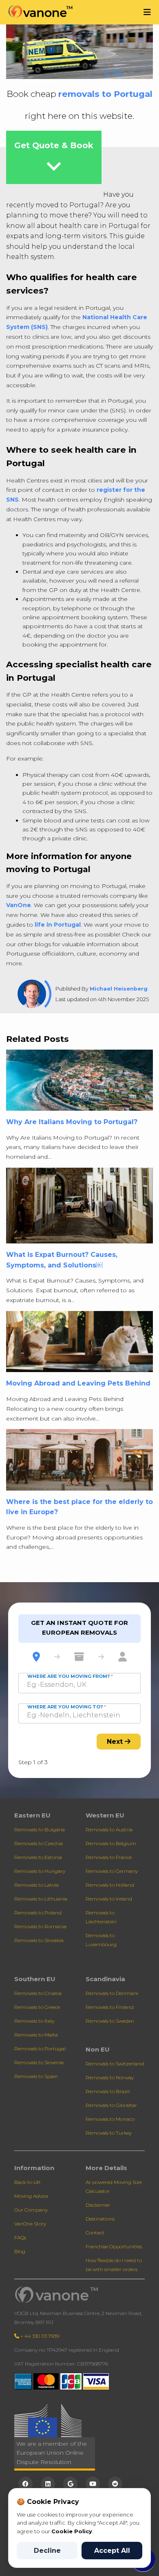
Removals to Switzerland (115, 2064)
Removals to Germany (112, 1871)
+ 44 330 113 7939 (39, 2336)
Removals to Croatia (38, 1993)
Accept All (112, 2551)
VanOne (19, 905)
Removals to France (109, 1857)
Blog (20, 2251)
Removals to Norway (110, 2077)
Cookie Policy (72, 2531)
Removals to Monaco (110, 2119)
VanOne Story (30, 2224)
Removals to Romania (40, 1926)
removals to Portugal (105, 94)
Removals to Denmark (112, 1993)
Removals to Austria (109, 1830)
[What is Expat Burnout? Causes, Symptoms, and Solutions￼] (79, 1208)
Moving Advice (31, 2196)
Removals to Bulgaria (40, 1830)
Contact (95, 2233)
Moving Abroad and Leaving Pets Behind (78, 1383)
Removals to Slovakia (39, 1940)
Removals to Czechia (39, 1843)
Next (116, 1742)
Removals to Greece (37, 2007)
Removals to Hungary (40, 1871)
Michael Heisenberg (119, 989)
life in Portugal (58, 925)
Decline (47, 2551)
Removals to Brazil (108, 2091)
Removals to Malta (36, 2035)
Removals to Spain (36, 2076)
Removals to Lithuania (41, 1899)
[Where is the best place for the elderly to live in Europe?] (79, 1462)
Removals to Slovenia (39, 2062)
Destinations (100, 2219)
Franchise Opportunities (114, 2246)
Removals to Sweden (110, 2021)
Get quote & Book (54, 160)
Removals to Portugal (40, 2049)
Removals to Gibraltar (111, 2105)
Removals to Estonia (38, 1857)
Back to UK (27, 2182)
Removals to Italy (34, 2021)
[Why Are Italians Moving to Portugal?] (79, 1083)
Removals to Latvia (36, 1885)
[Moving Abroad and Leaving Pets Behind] (79, 1344)
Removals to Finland (110, 2007)
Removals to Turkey (109, 2133)
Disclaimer (98, 2205)
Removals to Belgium (111, 1843)
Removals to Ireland (109, 1899)
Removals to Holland (110, 1885)
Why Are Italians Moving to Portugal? (72, 1122)
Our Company (31, 2210)
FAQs (20, 2237)
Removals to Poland (38, 1913)
